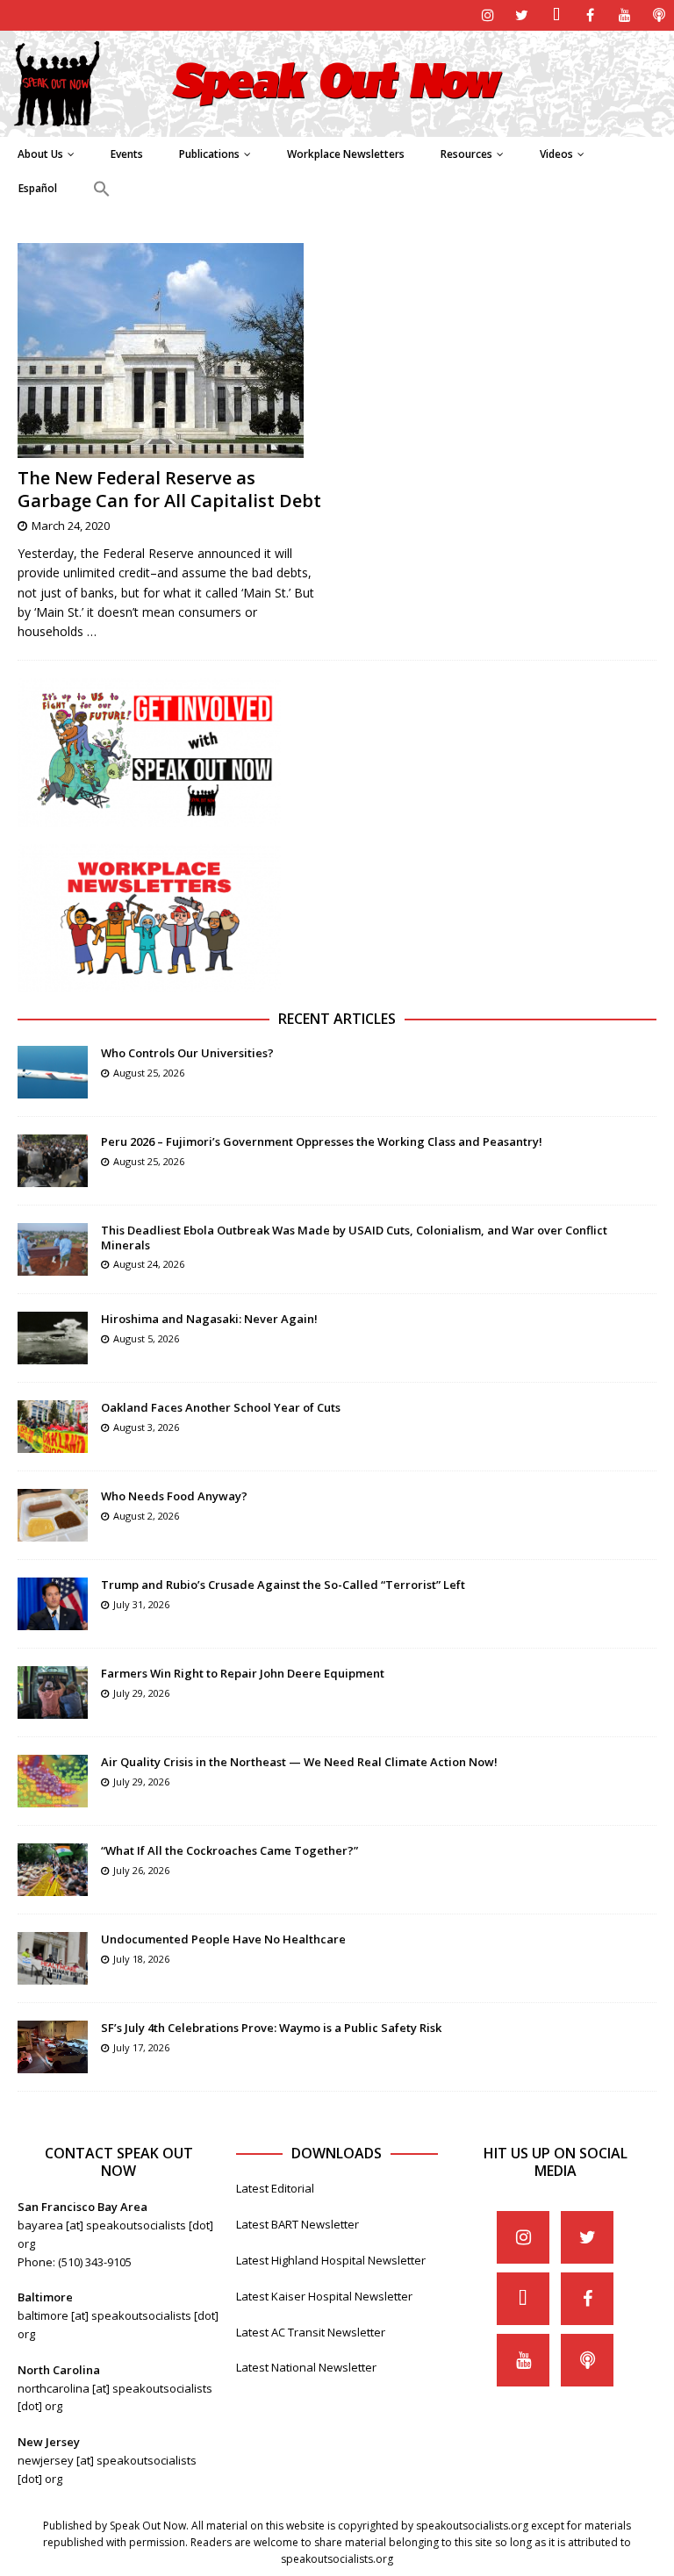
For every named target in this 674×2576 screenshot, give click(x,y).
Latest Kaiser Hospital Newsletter (324, 2296)
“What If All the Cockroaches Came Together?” (229, 1850)
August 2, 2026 (146, 1516)
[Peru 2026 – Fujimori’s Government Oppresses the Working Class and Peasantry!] (53, 1161)
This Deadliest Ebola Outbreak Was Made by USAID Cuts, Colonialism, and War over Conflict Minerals (354, 1238)
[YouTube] (624, 15)
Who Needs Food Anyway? (174, 1496)
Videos (556, 154)
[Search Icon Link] (101, 190)
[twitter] (522, 15)
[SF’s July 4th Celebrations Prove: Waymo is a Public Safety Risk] (53, 2047)
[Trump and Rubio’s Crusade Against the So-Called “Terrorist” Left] (53, 1604)
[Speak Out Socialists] (337, 126)
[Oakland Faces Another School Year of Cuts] (53, 1427)
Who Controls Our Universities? (187, 1053)
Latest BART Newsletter (298, 2224)
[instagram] (488, 15)
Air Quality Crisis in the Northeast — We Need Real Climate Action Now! (299, 1762)
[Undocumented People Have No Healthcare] (53, 1958)
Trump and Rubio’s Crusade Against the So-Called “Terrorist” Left (283, 1585)
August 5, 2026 (146, 1338)
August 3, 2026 (146, 1427)
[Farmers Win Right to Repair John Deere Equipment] (53, 1692)
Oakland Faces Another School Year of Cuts (221, 1407)
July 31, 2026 (141, 1604)
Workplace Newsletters (346, 154)
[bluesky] (556, 15)
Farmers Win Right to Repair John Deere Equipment (243, 1673)
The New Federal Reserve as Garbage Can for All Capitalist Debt (169, 489)
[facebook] (590, 15)
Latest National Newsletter (306, 2367)
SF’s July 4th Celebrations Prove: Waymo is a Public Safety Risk (271, 2028)
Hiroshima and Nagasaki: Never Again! (209, 1319)
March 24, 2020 (71, 526)
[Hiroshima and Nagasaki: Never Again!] (53, 1338)
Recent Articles (337, 1019)
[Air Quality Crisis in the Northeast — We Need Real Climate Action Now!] (53, 1781)
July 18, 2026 (141, 1959)
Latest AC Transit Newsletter (311, 2332)
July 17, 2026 (141, 2047)
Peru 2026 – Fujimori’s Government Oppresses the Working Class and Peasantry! (322, 1141)
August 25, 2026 (149, 1073)
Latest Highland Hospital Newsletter (331, 2260)
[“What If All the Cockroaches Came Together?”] (53, 1870)
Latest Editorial (275, 2188)
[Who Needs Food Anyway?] (53, 1515)
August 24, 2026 (149, 1264)
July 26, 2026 (141, 1870)
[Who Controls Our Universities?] (53, 1072)
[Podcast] (659, 15)
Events (127, 154)
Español (38, 188)
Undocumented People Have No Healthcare (223, 1939)
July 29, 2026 (141, 1693)
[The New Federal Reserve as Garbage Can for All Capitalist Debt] (172, 351)
